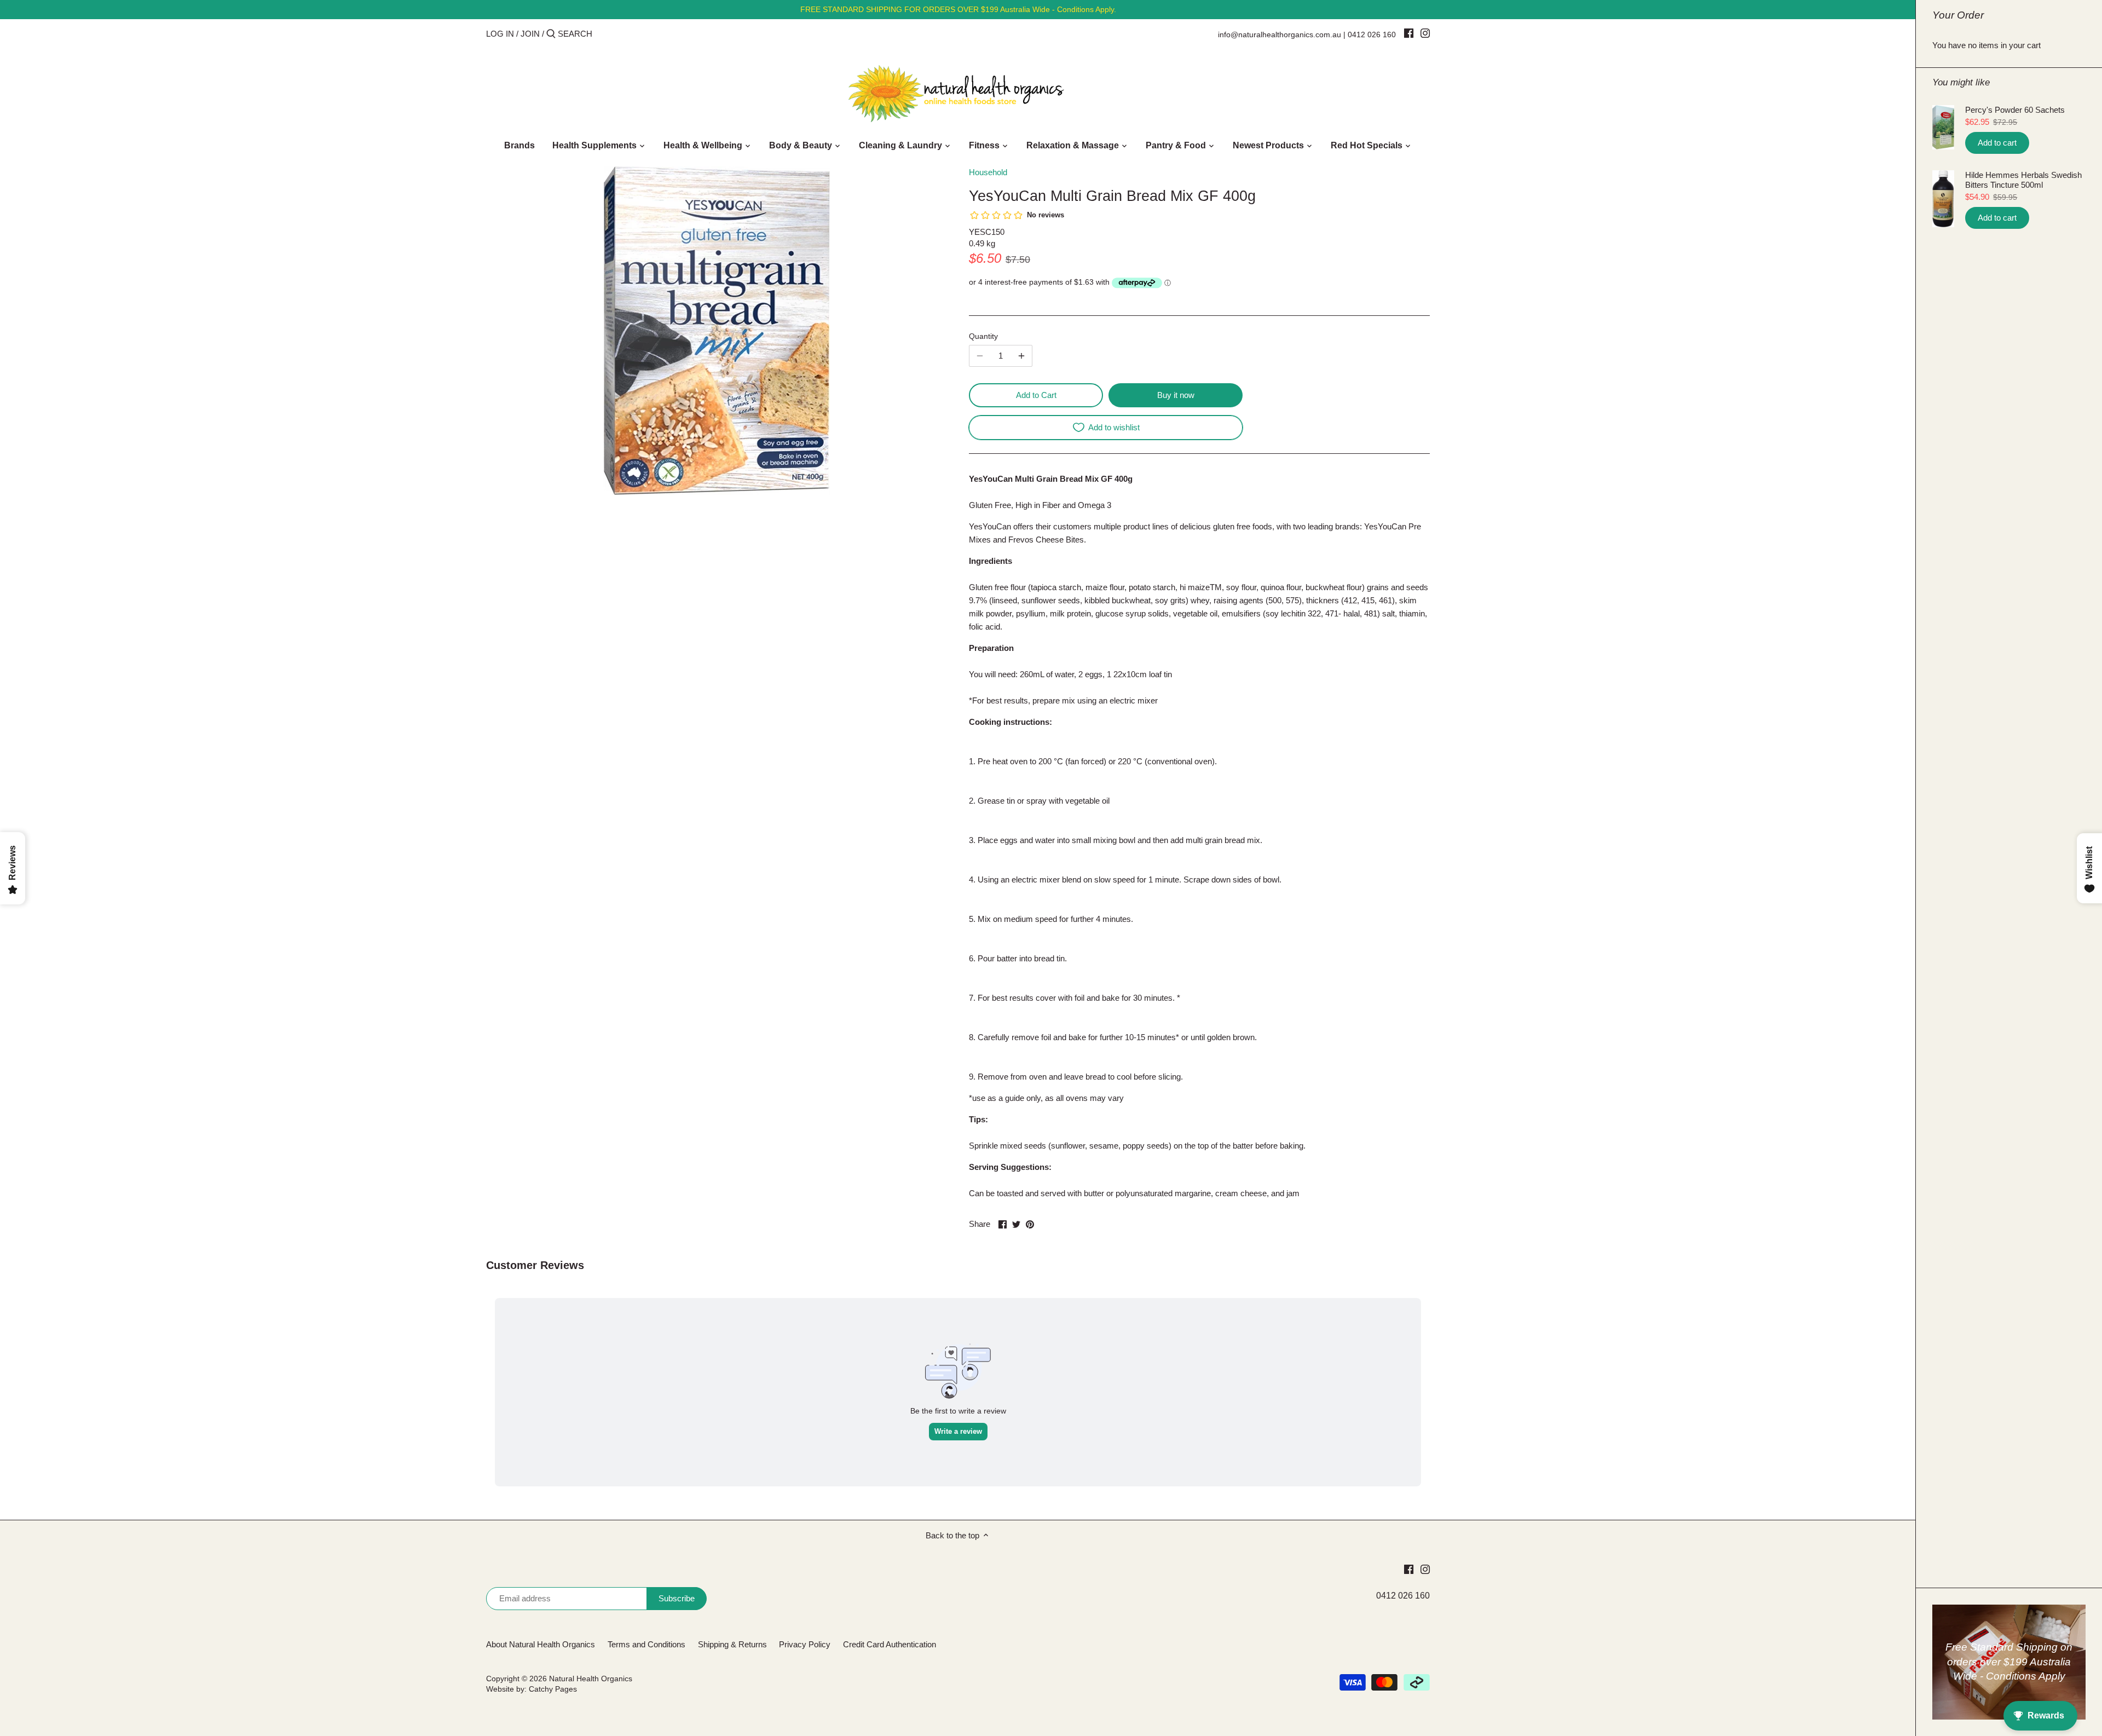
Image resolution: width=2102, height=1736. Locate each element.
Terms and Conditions (646, 1644)
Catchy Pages (553, 1689)
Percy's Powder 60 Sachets (2015, 110)
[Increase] (1021, 356)
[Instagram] (1425, 33)
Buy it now (1176, 395)
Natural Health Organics (591, 1679)
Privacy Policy (805, 1644)
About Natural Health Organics (541, 1644)
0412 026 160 (1372, 34)
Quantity (983, 336)
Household (988, 172)
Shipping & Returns (732, 1644)
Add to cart (1997, 143)
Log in (500, 34)
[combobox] (604, 34)
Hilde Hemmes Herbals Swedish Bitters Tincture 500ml (2023, 180)
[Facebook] (1409, 33)
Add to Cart (1036, 395)
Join (530, 34)
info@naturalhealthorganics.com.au (1280, 34)
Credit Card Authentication (890, 1644)
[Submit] (551, 34)
